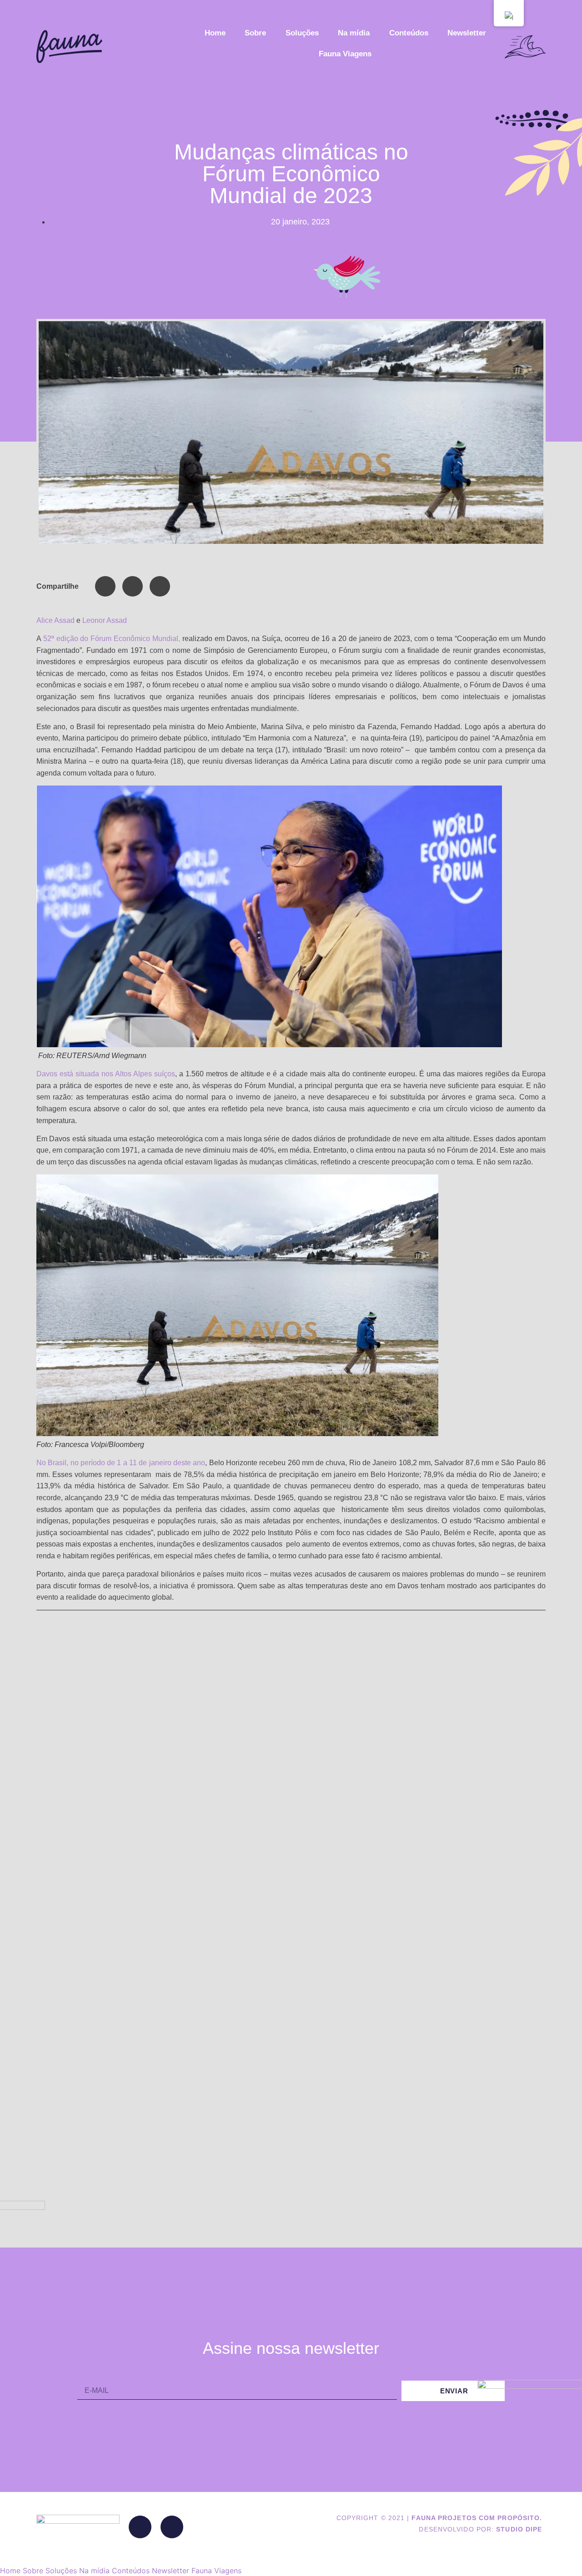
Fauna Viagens (345, 54)
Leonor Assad (105, 620)
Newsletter (467, 33)
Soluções (302, 33)
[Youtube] (172, 2527)
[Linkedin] (140, 2527)
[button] (105, 586)
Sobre (255, 33)
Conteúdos (409, 33)
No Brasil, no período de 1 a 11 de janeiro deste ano (121, 1463)
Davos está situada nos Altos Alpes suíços (106, 1074)
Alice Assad (55, 620)
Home (215, 33)
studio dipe (519, 2529)
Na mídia (354, 33)
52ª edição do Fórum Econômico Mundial (111, 639)
